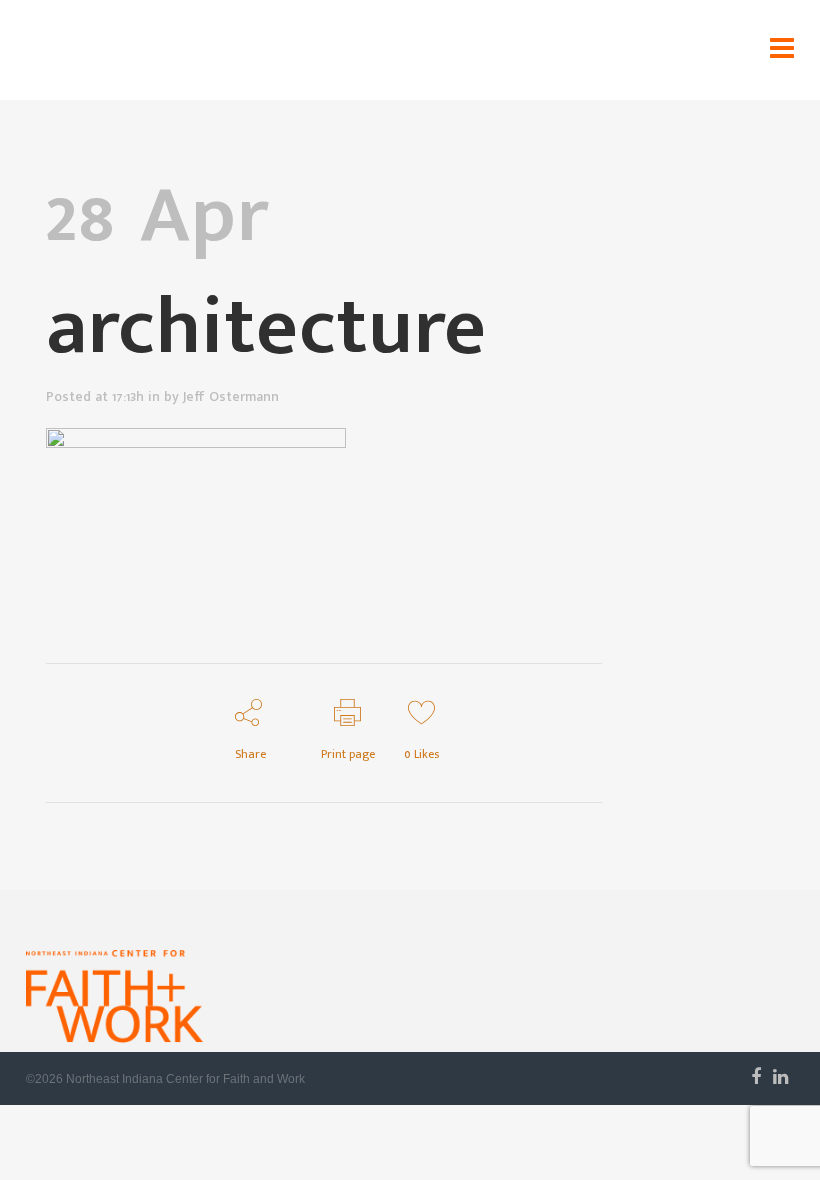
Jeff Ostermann (231, 396)
